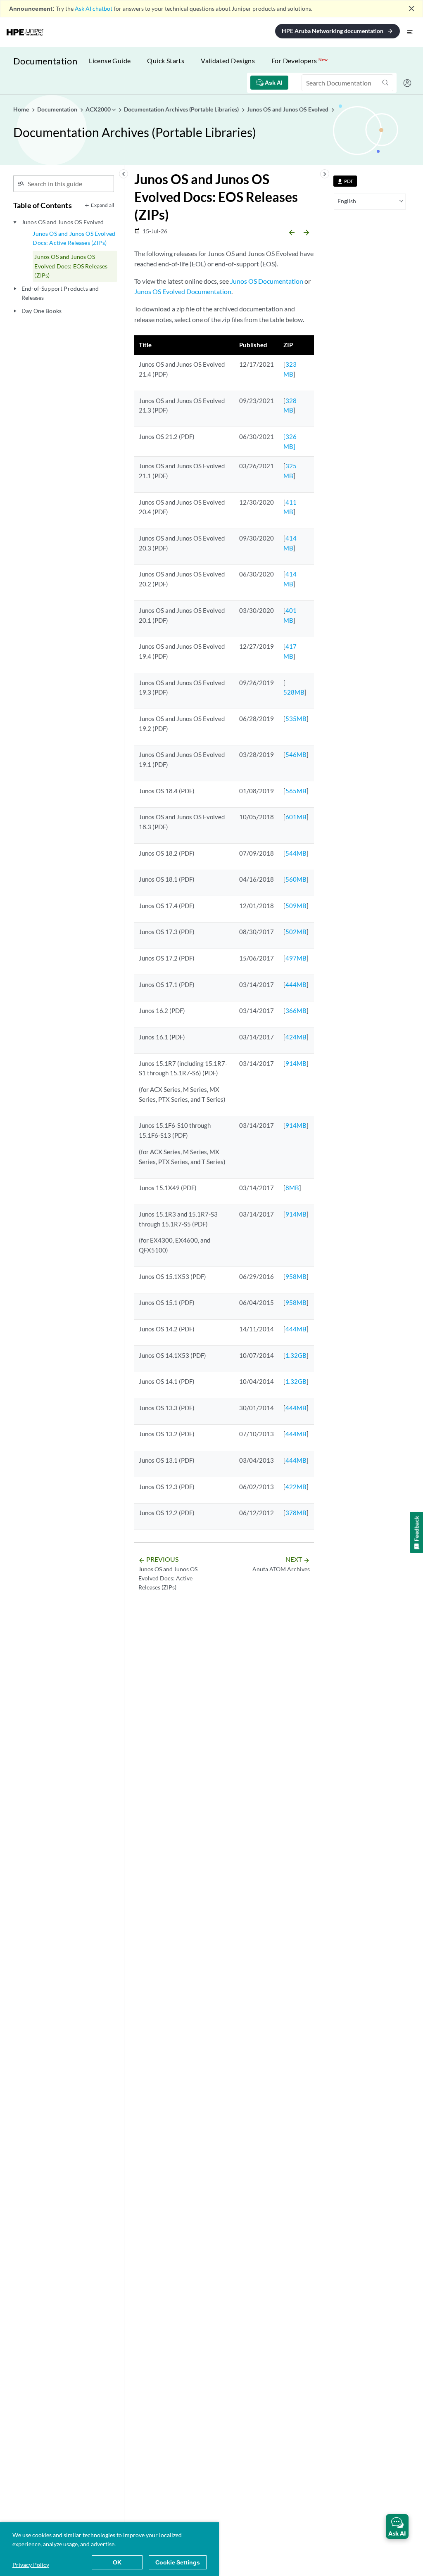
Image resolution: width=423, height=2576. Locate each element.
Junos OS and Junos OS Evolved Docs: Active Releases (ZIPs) (74, 238)
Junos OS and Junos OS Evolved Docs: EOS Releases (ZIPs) (71, 266)
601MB (296, 817)
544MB (296, 853)
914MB (296, 1063)
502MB (296, 932)
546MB (296, 754)
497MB (296, 958)
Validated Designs (228, 60)
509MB (296, 906)
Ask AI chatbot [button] (94, 8)
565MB (296, 791)
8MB (292, 1188)
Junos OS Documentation (267, 281)
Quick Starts (166, 60)
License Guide (110, 60)
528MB (294, 692)
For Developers (299, 60)
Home (22, 109)
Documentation (45, 61)
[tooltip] (345, 181)
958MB (296, 1276)
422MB (296, 1487)
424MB (296, 1037)
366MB (296, 1010)
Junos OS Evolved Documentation (183, 291)
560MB (296, 879)
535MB (296, 719)
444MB (296, 984)
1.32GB (296, 1355)
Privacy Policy (31, 2565)
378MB (296, 1513)
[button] (397, 2526)
